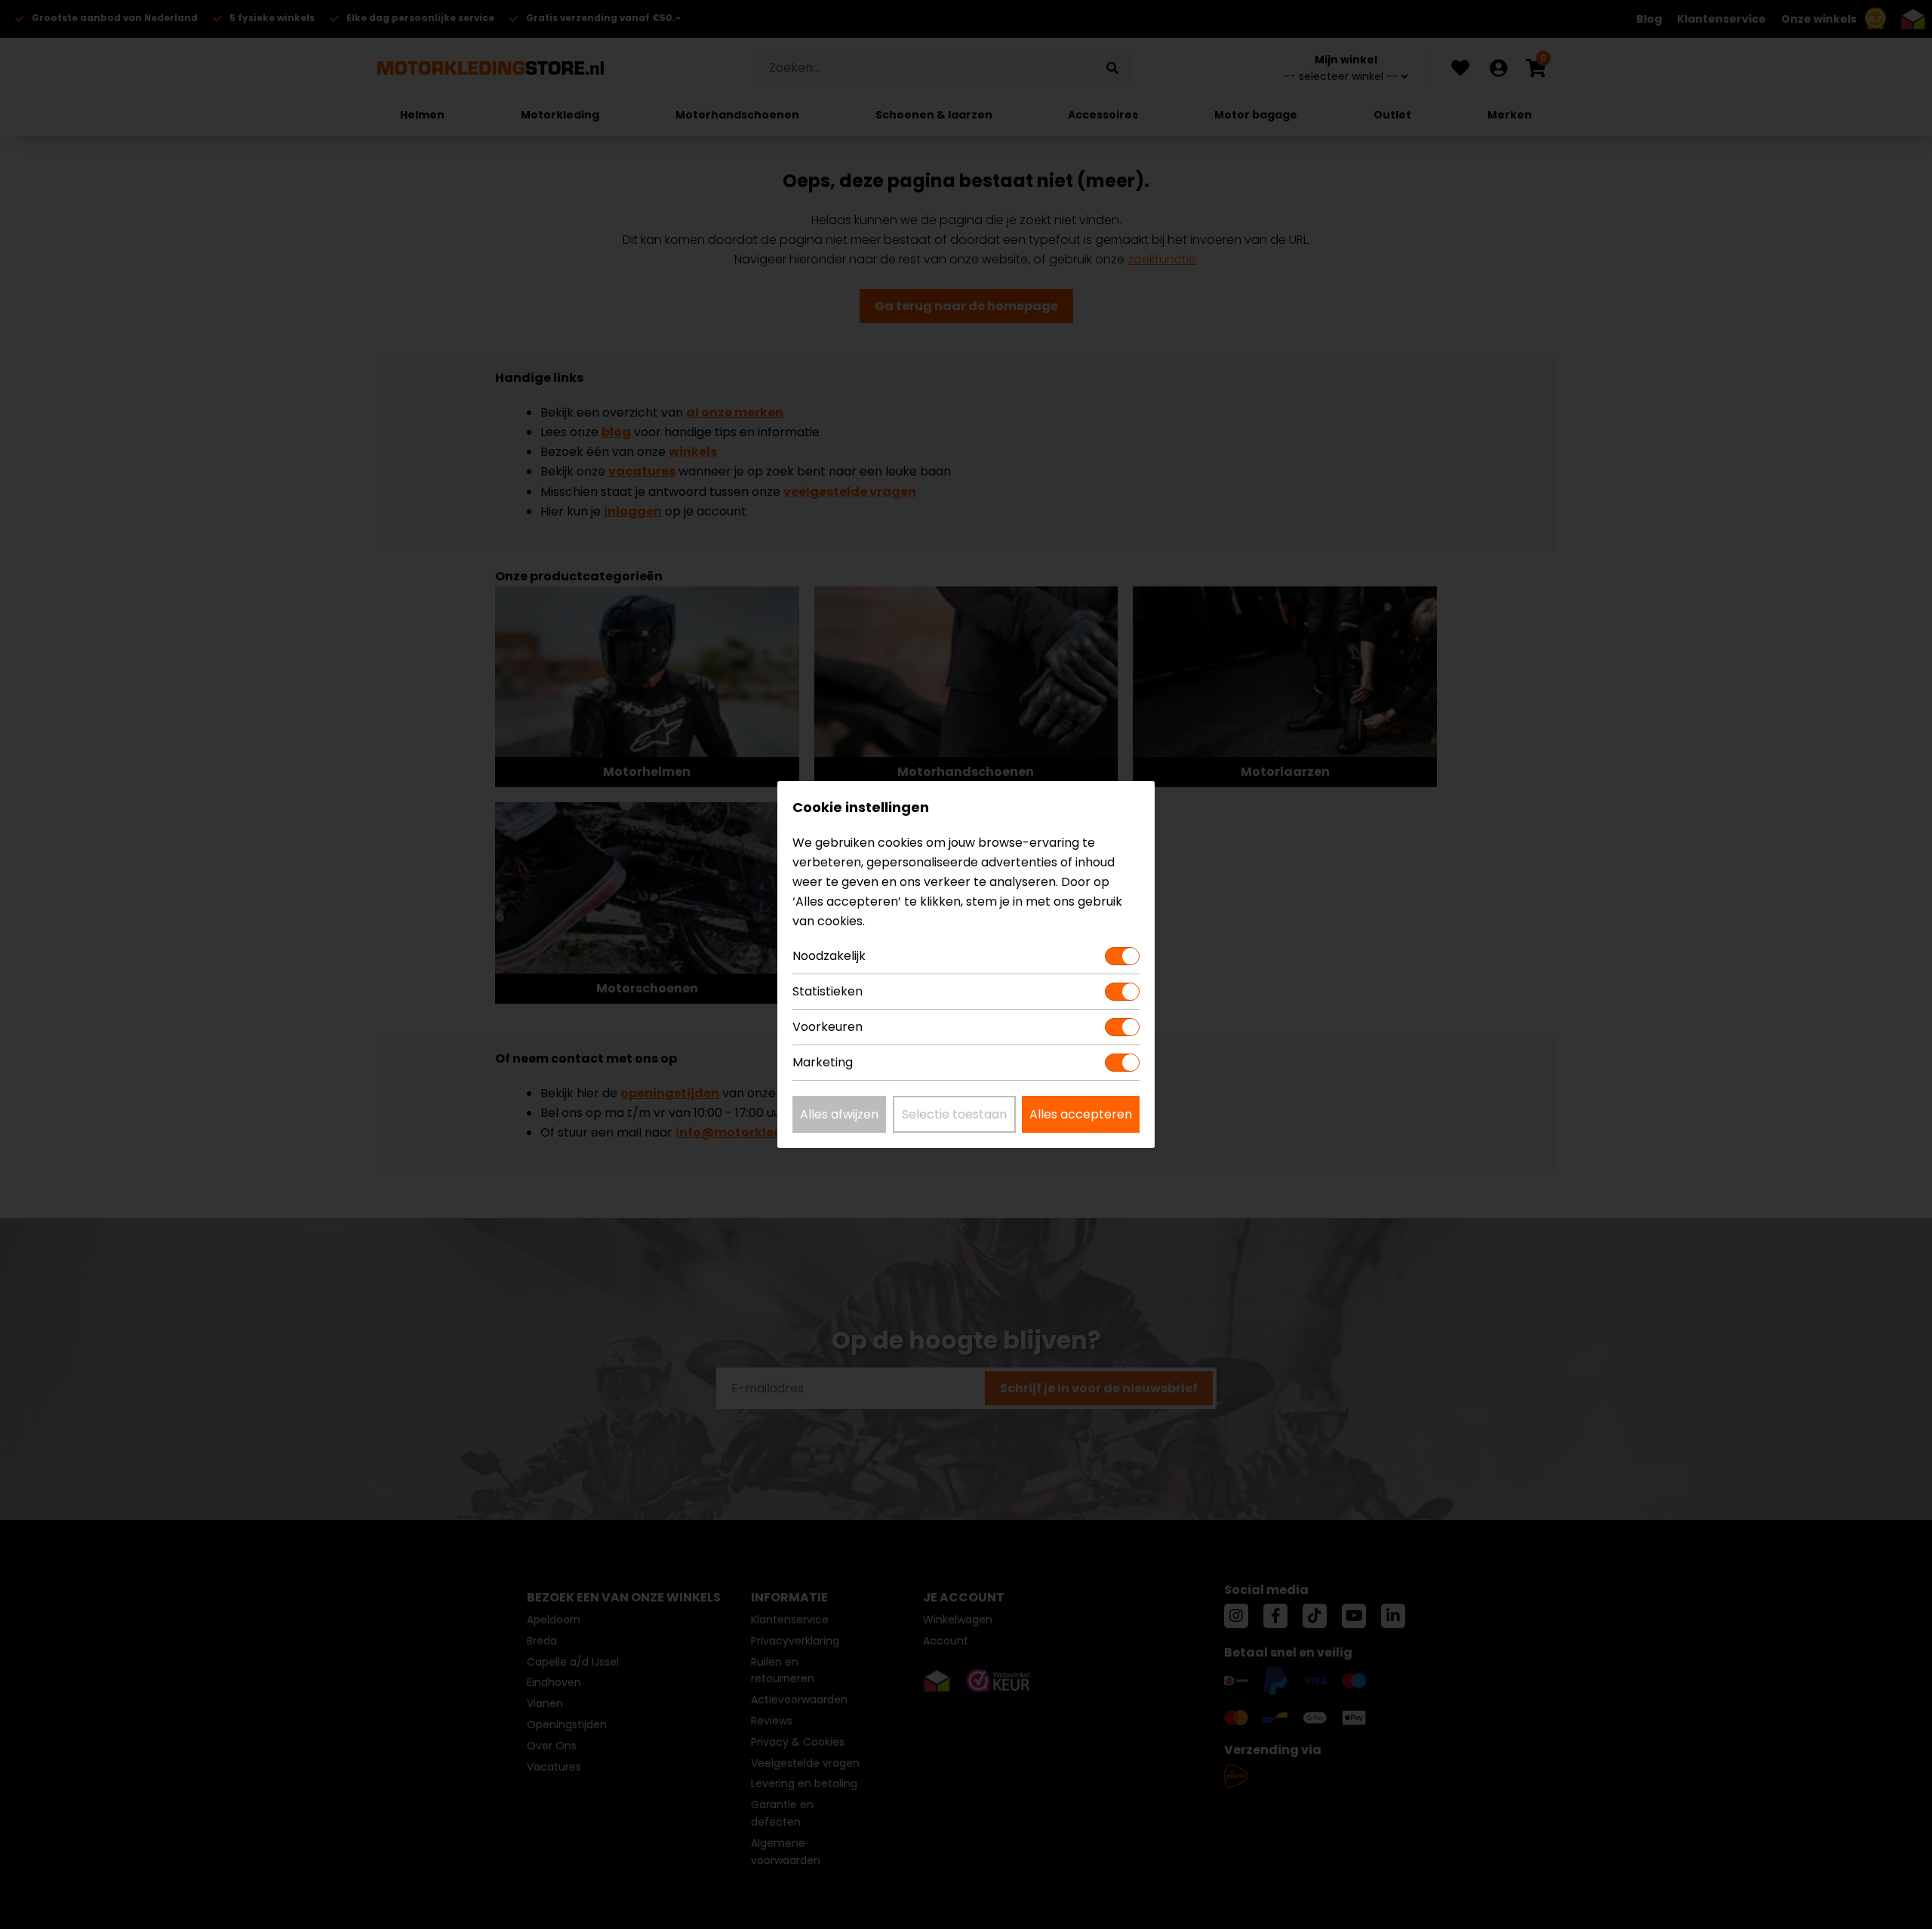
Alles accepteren (1081, 1114)
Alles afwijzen (839, 1114)
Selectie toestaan (954, 1114)
